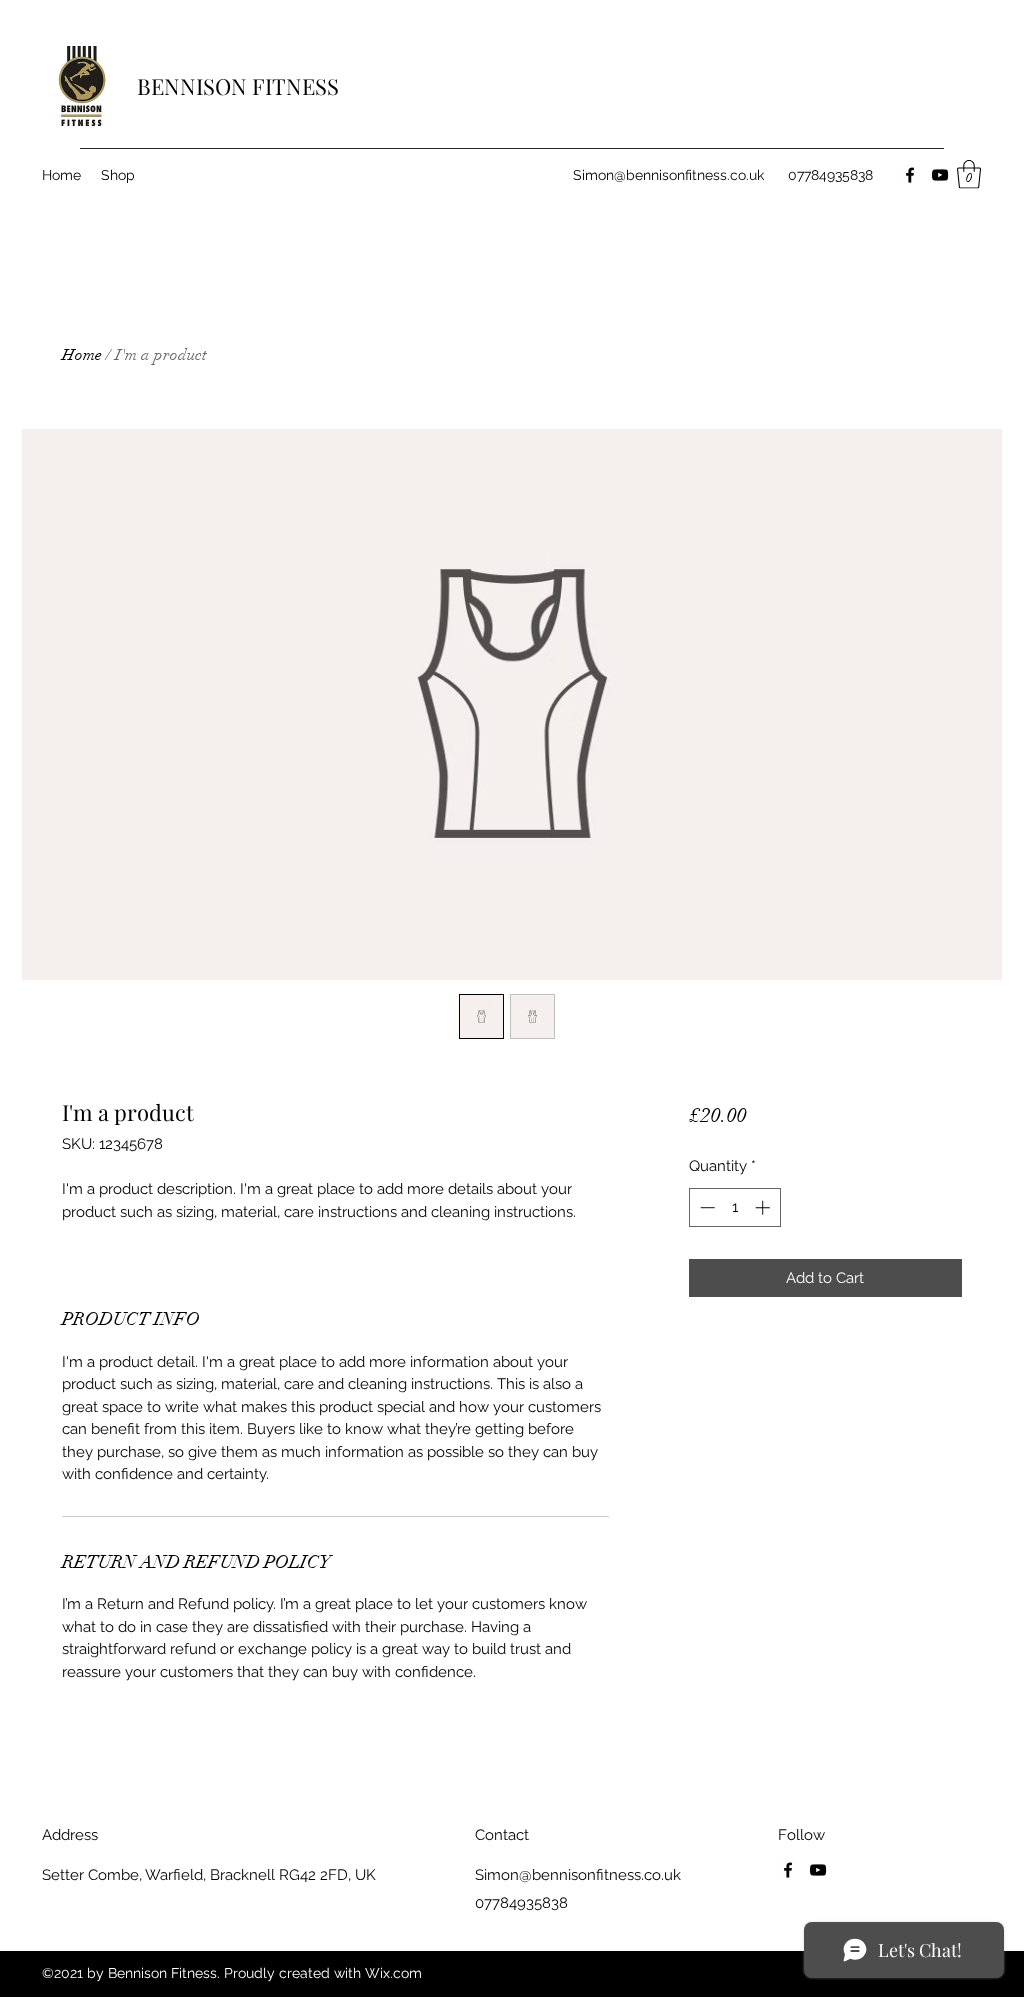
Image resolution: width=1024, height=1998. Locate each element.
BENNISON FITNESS (238, 86)
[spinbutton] (734, 1207)
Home (82, 355)
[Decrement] (705, 1207)
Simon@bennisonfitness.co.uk (668, 175)
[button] (969, 174)
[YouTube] (940, 175)
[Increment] (764, 1207)
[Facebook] (910, 175)
